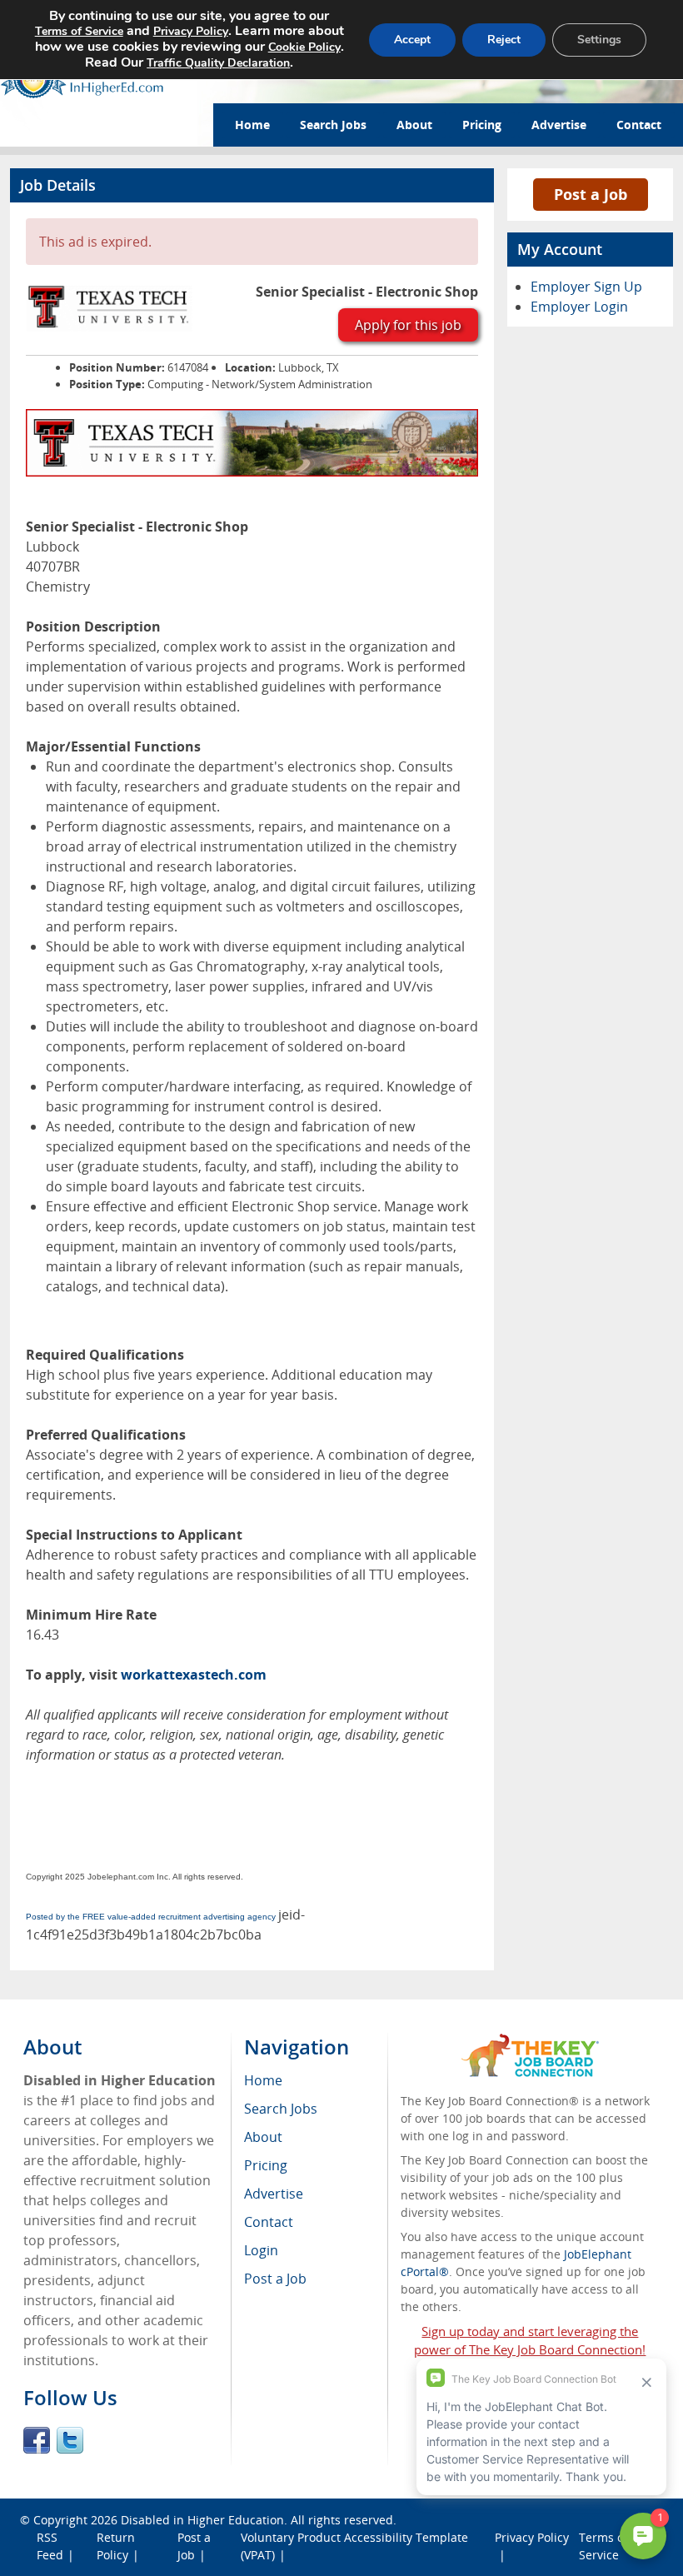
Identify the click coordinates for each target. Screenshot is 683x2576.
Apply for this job (408, 325)
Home (252, 125)
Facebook (37, 2440)
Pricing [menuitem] (266, 2165)
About (414, 125)
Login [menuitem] (261, 2250)
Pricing (482, 125)
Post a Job (591, 194)
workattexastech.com (194, 1675)
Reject (504, 40)
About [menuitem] (263, 2137)
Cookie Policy (304, 47)
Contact (639, 125)
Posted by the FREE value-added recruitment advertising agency (151, 1917)
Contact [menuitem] (269, 2222)
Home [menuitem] (263, 2080)
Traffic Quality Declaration (218, 63)
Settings (599, 40)
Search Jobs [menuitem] (281, 2109)
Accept (412, 40)
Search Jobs (333, 125)
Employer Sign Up (586, 287)
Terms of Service (79, 31)
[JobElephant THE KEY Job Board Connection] (530, 2042)
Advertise (559, 125)
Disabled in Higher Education (202, 2520)
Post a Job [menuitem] (275, 2279)
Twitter (70, 2440)
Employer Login (579, 307)
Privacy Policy (191, 31)
